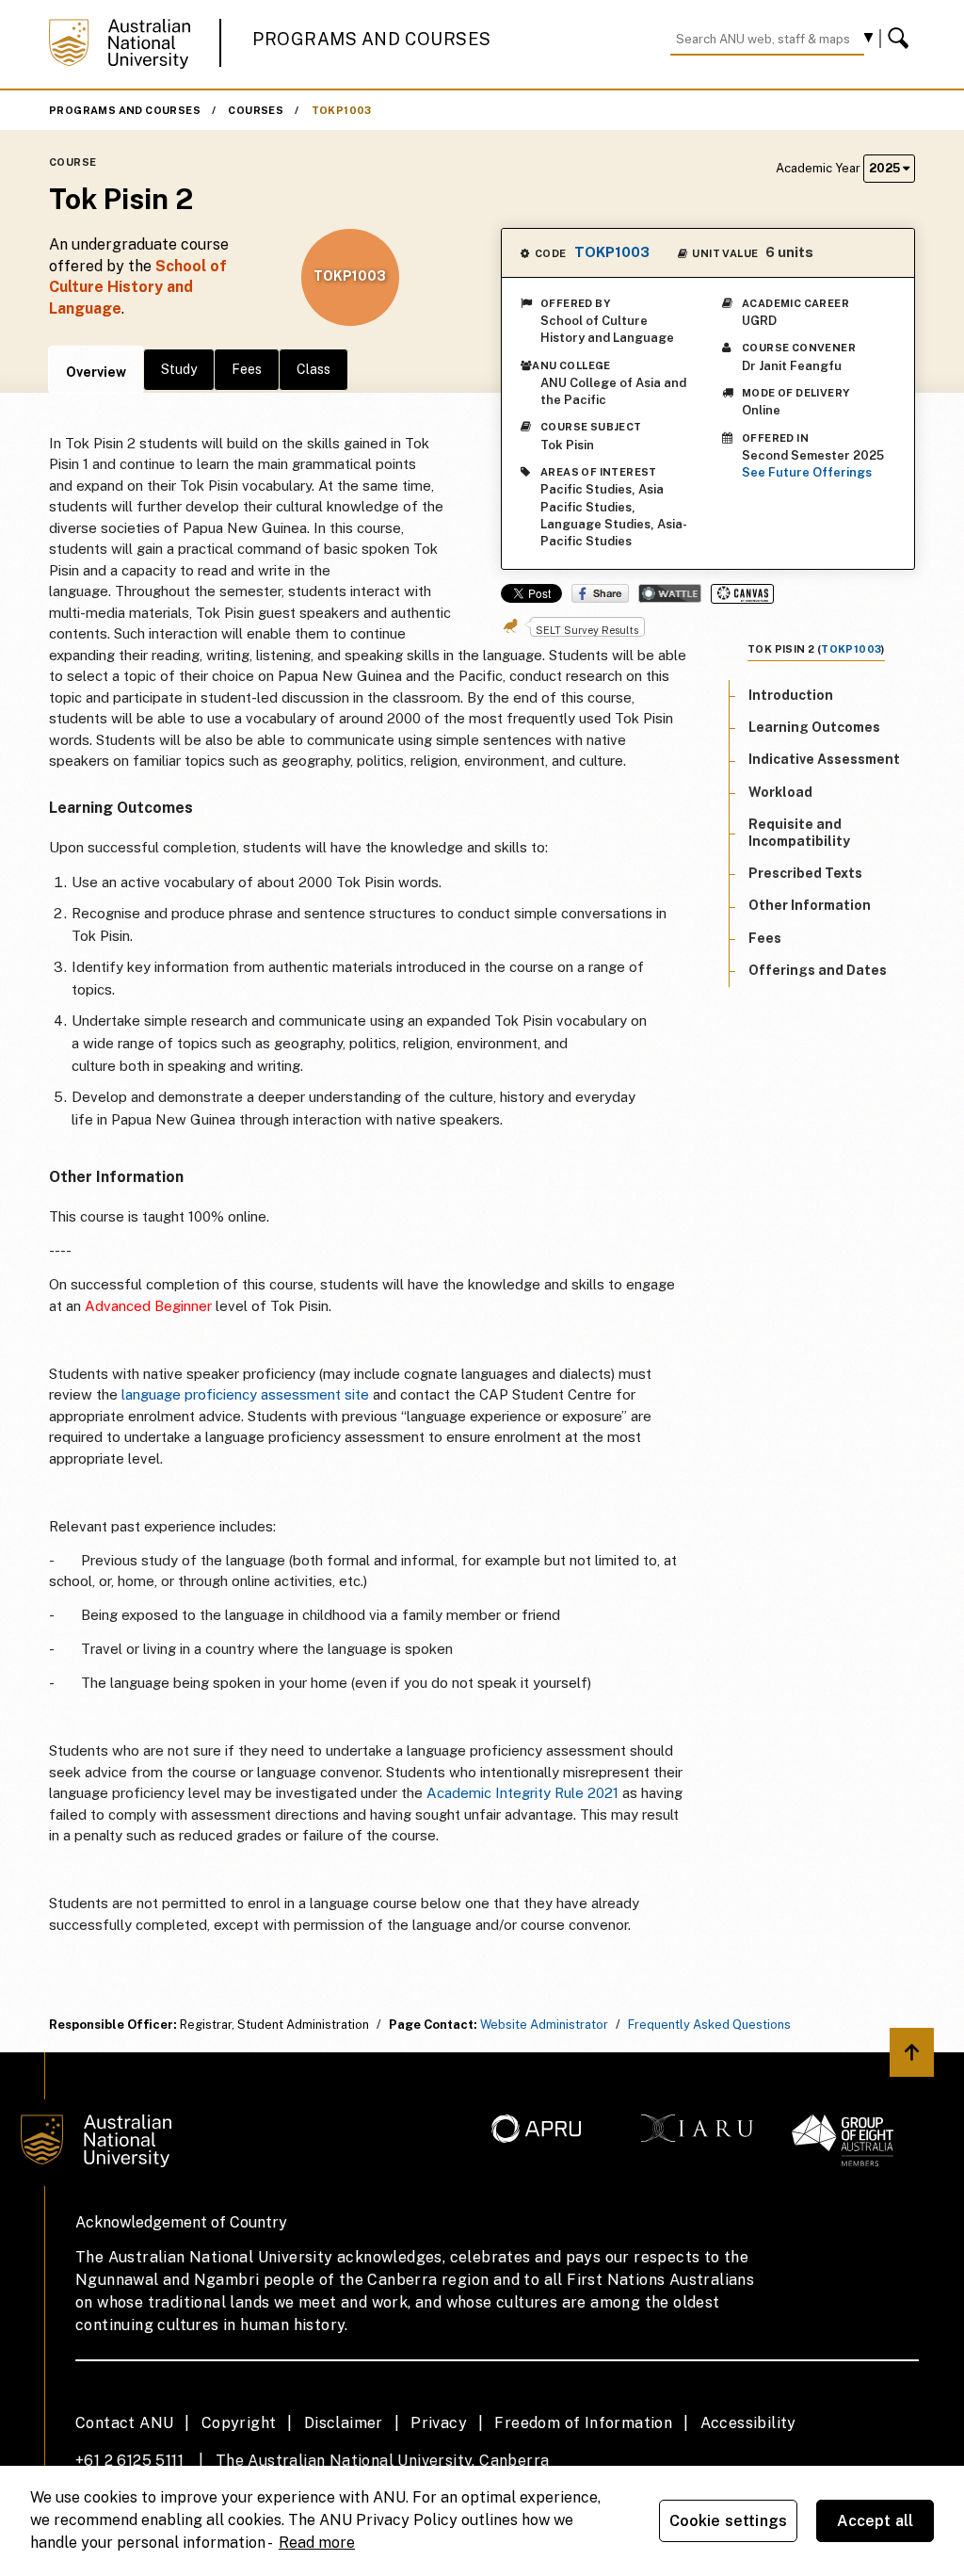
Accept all (876, 2521)
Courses (256, 110)
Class (313, 369)
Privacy (439, 2423)
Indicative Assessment (824, 759)
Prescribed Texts (805, 873)
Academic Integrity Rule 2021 (522, 1793)
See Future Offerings (807, 472)
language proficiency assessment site (245, 1394)
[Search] (901, 39)
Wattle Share (670, 593)
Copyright (239, 2423)
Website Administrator (544, 2025)
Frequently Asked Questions (709, 2025)
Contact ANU (124, 2423)
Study (179, 369)
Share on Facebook (600, 593)
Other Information (810, 905)
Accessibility (748, 2423)
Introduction (791, 695)
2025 (886, 168)
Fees (247, 369)
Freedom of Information (583, 2423)
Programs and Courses (372, 39)
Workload (780, 792)
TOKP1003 (342, 110)
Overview (96, 372)
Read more (317, 2543)
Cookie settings (728, 2521)
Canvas (742, 594)
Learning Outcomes (814, 727)
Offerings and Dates (818, 970)
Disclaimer (344, 2423)
